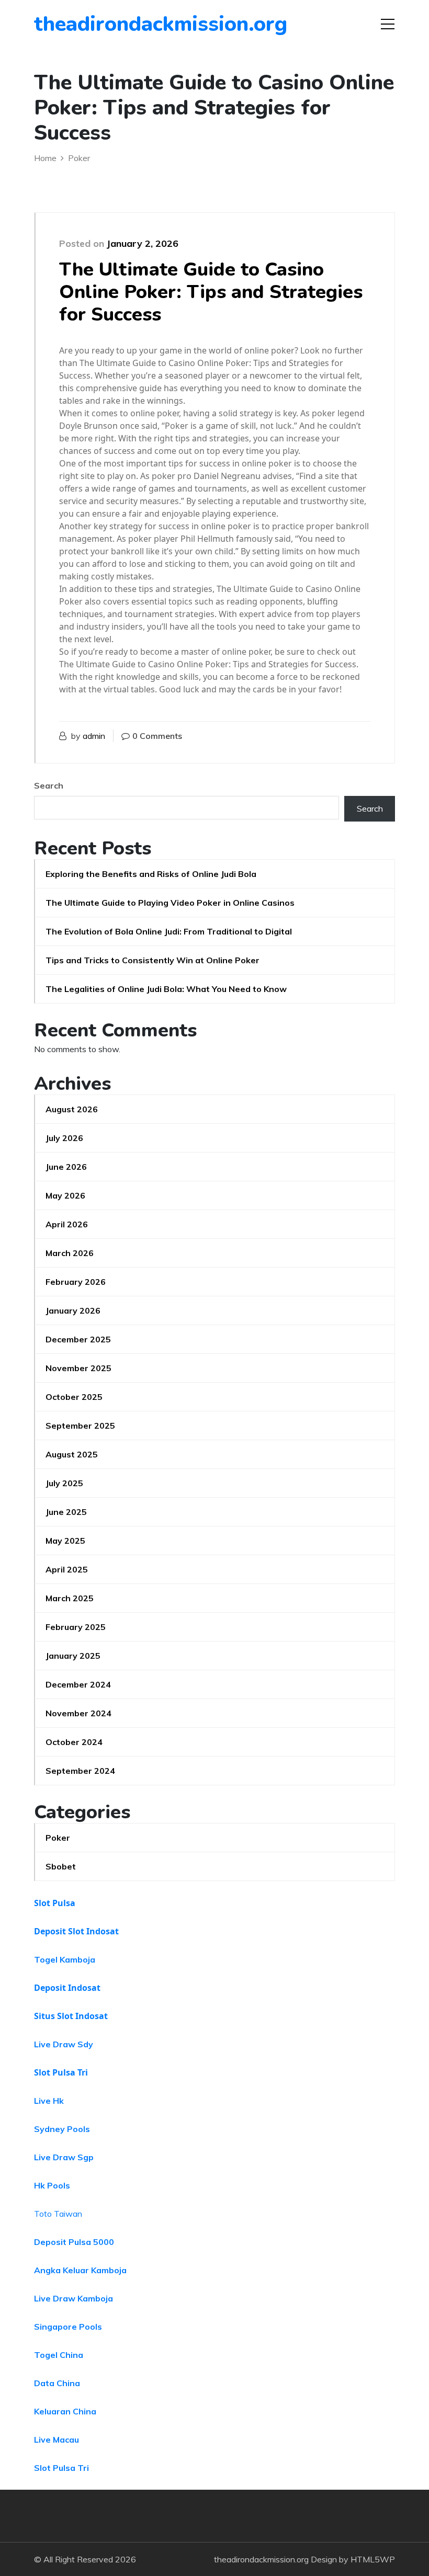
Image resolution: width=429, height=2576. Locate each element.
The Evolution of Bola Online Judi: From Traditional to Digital (169, 931)
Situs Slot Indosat (71, 2016)
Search (49, 785)
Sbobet (61, 1866)
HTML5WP (373, 2559)
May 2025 (65, 1541)
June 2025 (66, 1512)
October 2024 (74, 1742)
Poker (58, 1838)
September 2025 (80, 1426)
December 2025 (78, 1339)
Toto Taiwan (58, 2214)
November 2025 (78, 1368)
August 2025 (72, 1454)
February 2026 (76, 1282)
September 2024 (80, 1771)
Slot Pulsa (55, 1903)
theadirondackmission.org (94, 24)
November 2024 (78, 1713)
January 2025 (73, 1656)
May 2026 (65, 1195)
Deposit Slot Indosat (76, 1931)
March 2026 (70, 1253)
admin (94, 736)
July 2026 (64, 1138)
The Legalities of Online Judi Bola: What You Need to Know (166, 989)
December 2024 (78, 1684)
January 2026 (73, 1310)
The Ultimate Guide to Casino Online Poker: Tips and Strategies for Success (211, 292)
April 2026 (67, 1224)
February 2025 (76, 1627)
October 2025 (74, 1397)
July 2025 (64, 1483)
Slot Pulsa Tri (61, 2072)
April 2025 (67, 1569)
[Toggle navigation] (388, 24)
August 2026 (72, 1109)
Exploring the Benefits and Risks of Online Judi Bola (151, 874)
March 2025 (70, 1598)
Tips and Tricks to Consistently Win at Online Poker (153, 960)
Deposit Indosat (67, 1988)
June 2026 (66, 1167)
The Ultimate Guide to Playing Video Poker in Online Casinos (170, 903)
